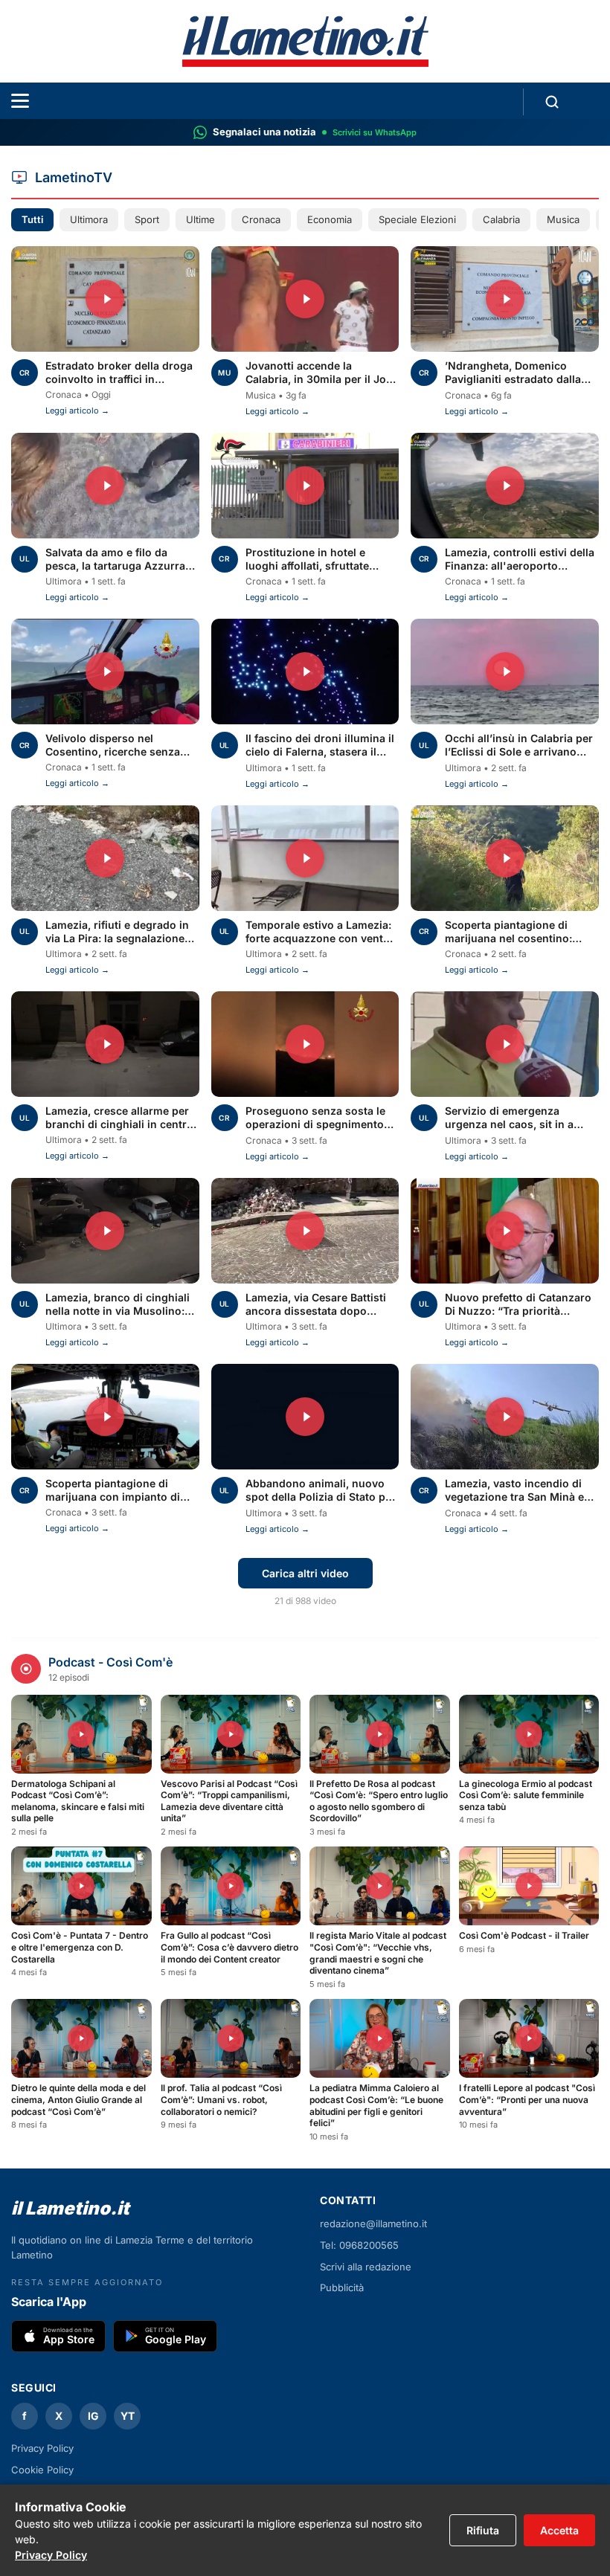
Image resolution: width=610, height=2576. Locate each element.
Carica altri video (305, 1573)
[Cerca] (552, 102)
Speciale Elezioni (417, 219)
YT (128, 2416)
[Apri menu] (20, 101)
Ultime (200, 219)
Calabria (501, 219)
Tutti (32, 219)
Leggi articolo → (77, 410)
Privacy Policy (51, 2555)
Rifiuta (483, 2530)
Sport (147, 219)
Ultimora (89, 219)
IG (93, 2416)
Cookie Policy (42, 2470)
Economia (330, 219)
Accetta (559, 2530)
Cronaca (261, 219)
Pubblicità (342, 2287)
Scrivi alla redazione (366, 2267)
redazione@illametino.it (373, 2224)
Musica (563, 219)
